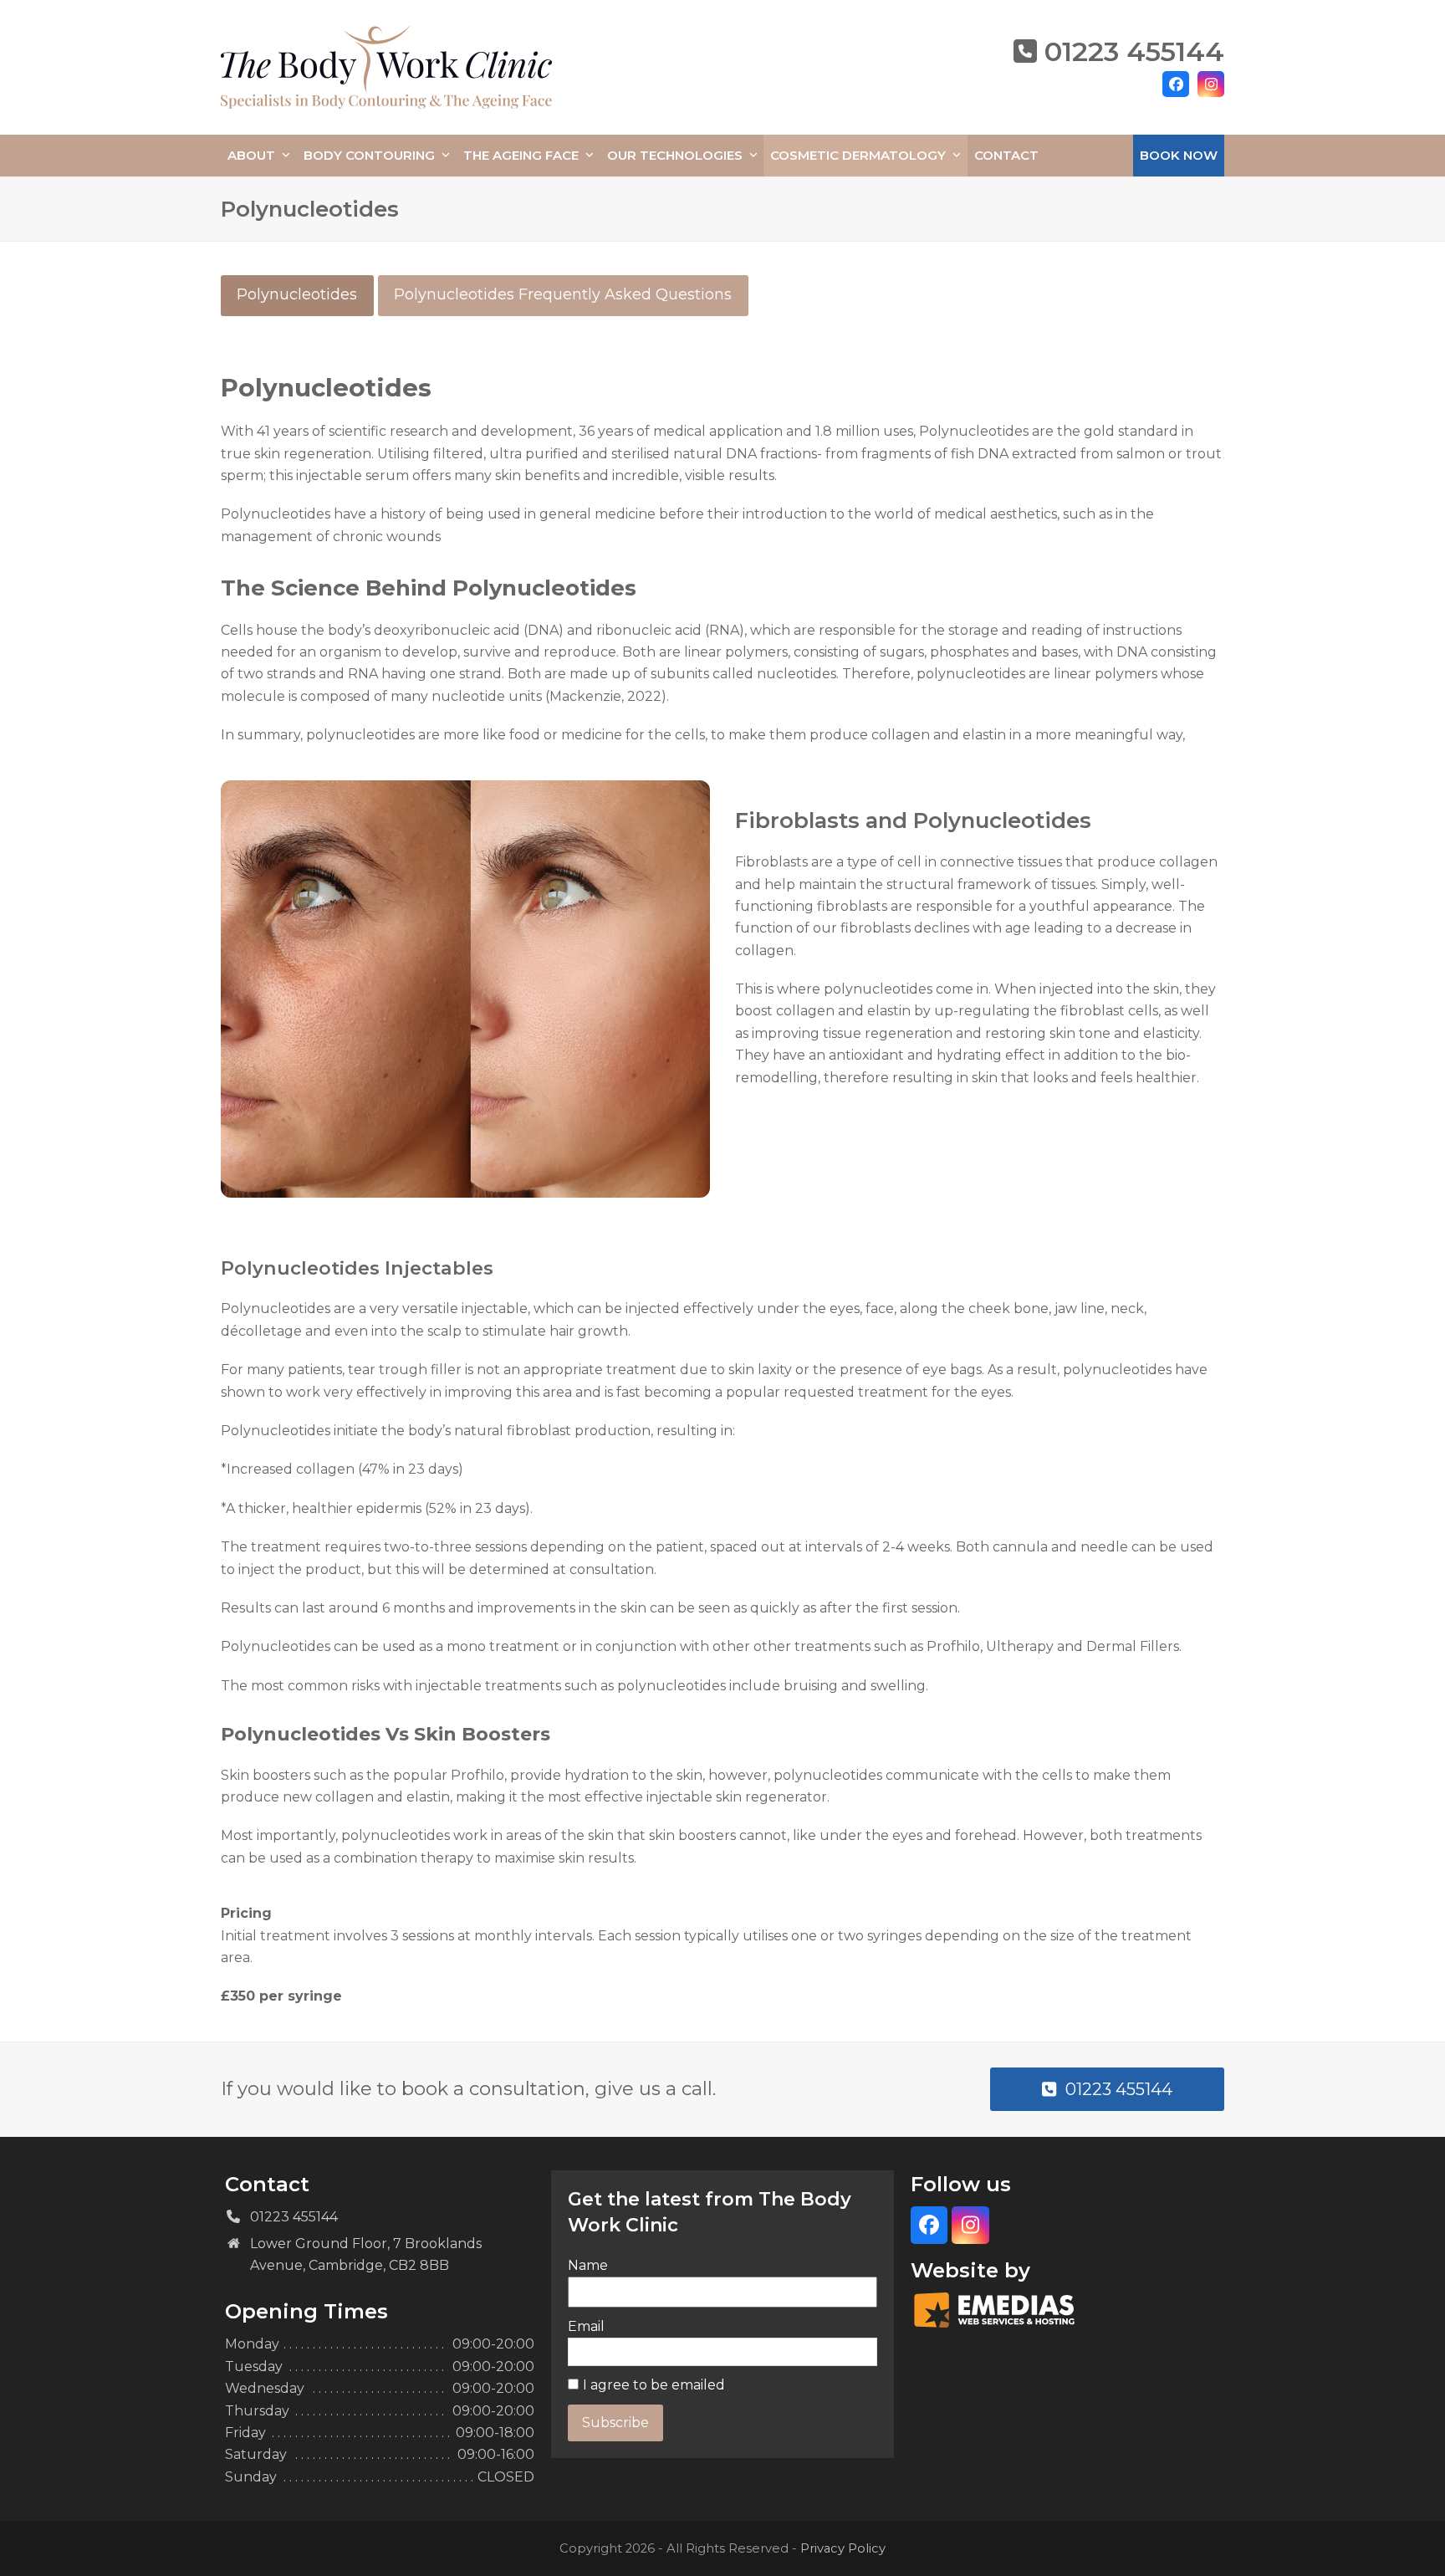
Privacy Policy (843, 2548)
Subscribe (615, 2423)
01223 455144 (1134, 51)
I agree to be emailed (654, 2385)
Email (586, 2326)
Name (588, 2265)
